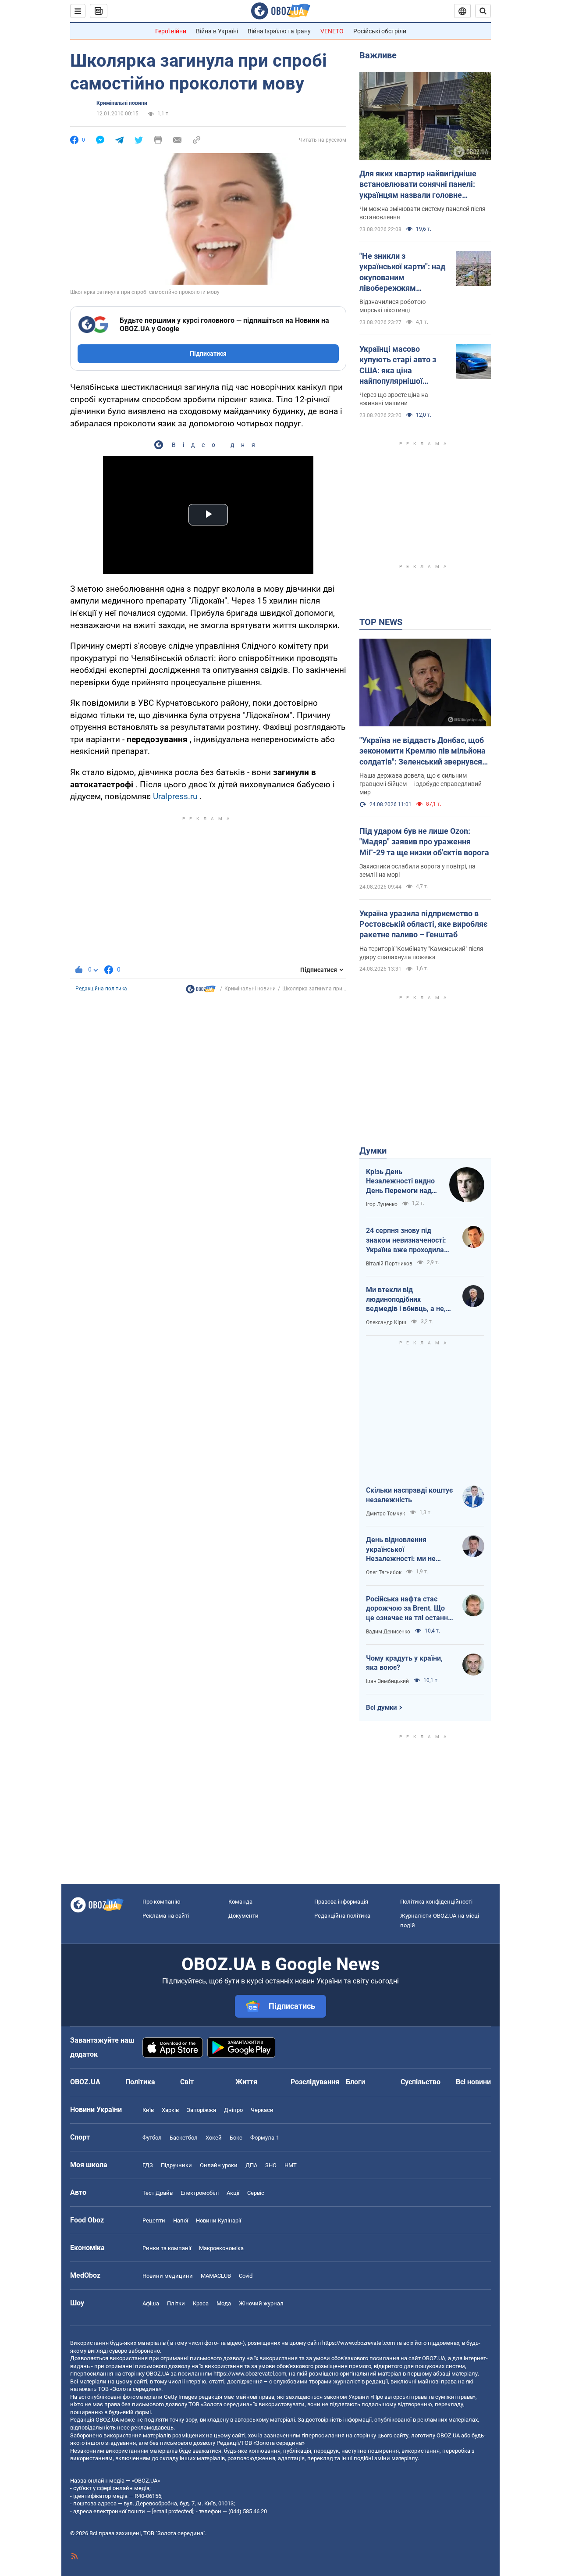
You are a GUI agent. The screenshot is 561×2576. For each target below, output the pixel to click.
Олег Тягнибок (384, 1572)
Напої (181, 2221)
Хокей (214, 2138)
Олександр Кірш (386, 1322)
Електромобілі (200, 2193)
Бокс (236, 2138)
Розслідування (315, 2082)
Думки (373, 1150)
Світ (187, 2082)
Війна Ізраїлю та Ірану (279, 31)
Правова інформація (341, 1902)
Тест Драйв (158, 2193)
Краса (201, 2303)
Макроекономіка (221, 2248)
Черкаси (262, 2110)
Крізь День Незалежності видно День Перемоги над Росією (400, 1182)
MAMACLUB (216, 2276)
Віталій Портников (389, 1264)
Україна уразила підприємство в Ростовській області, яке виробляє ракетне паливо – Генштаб (423, 924)
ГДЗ (148, 2165)
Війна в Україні (217, 31)
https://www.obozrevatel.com (359, 2343)
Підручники (176, 2165)
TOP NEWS (381, 622)
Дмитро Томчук (385, 1514)
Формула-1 (265, 2138)
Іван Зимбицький (387, 1681)
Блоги (355, 2082)
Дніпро (233, 2110)
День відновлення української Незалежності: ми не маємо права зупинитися (407, 1550)
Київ (148, 2110)
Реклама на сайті (166, 1916)
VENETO (332, 31)
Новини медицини (168, 2276)
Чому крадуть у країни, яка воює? (404, 1663)
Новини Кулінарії (218, 2221)
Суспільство (421, 2082)
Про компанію (162, 1902)
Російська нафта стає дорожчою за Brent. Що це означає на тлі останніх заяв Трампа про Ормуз (410, 1609)
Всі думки (382, 1708)
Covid (246, 2276)
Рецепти (154, 2221)
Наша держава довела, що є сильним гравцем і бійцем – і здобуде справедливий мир (421, 784)
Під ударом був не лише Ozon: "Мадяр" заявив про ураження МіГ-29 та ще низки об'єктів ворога (424, 842)
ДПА (251, 2165)
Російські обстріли (380, 31)
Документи (243, 1916)
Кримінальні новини (122, 103)
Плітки (176, 2303)
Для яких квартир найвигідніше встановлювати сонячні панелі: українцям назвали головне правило (418, 185)
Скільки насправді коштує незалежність (409, 1495)
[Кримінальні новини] (201, 991)
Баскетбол (184, 2138)
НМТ (291, 2165)
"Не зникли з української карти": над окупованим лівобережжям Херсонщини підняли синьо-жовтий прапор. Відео (402, 272)
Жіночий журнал (261, 2303)
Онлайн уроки (219, 2165)
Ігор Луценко (382, 1204)
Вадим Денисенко (388, 1632)
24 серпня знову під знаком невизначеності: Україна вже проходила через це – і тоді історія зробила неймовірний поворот (406, 1240)
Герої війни (171, 31)
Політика (140, 2082)
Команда (240, 1902)
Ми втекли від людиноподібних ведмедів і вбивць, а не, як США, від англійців (406, 1300)
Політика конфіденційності (436, 1902)
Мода (224, 2303)
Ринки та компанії (167, 2248)
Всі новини (473, 2082)
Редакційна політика (101, 989)
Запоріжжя (201, 2110)
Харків (170, 2110)
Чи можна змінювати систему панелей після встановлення (423, 213)
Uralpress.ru (175, 796)
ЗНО (271, 2165)
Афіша (151, 2303)
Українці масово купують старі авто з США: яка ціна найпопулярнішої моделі (398, 365)
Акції (233, 2193)
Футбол (152, 2138)
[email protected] (173, 2511)
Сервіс (256, 2193)
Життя (246, 2082)
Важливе (378, 55)
